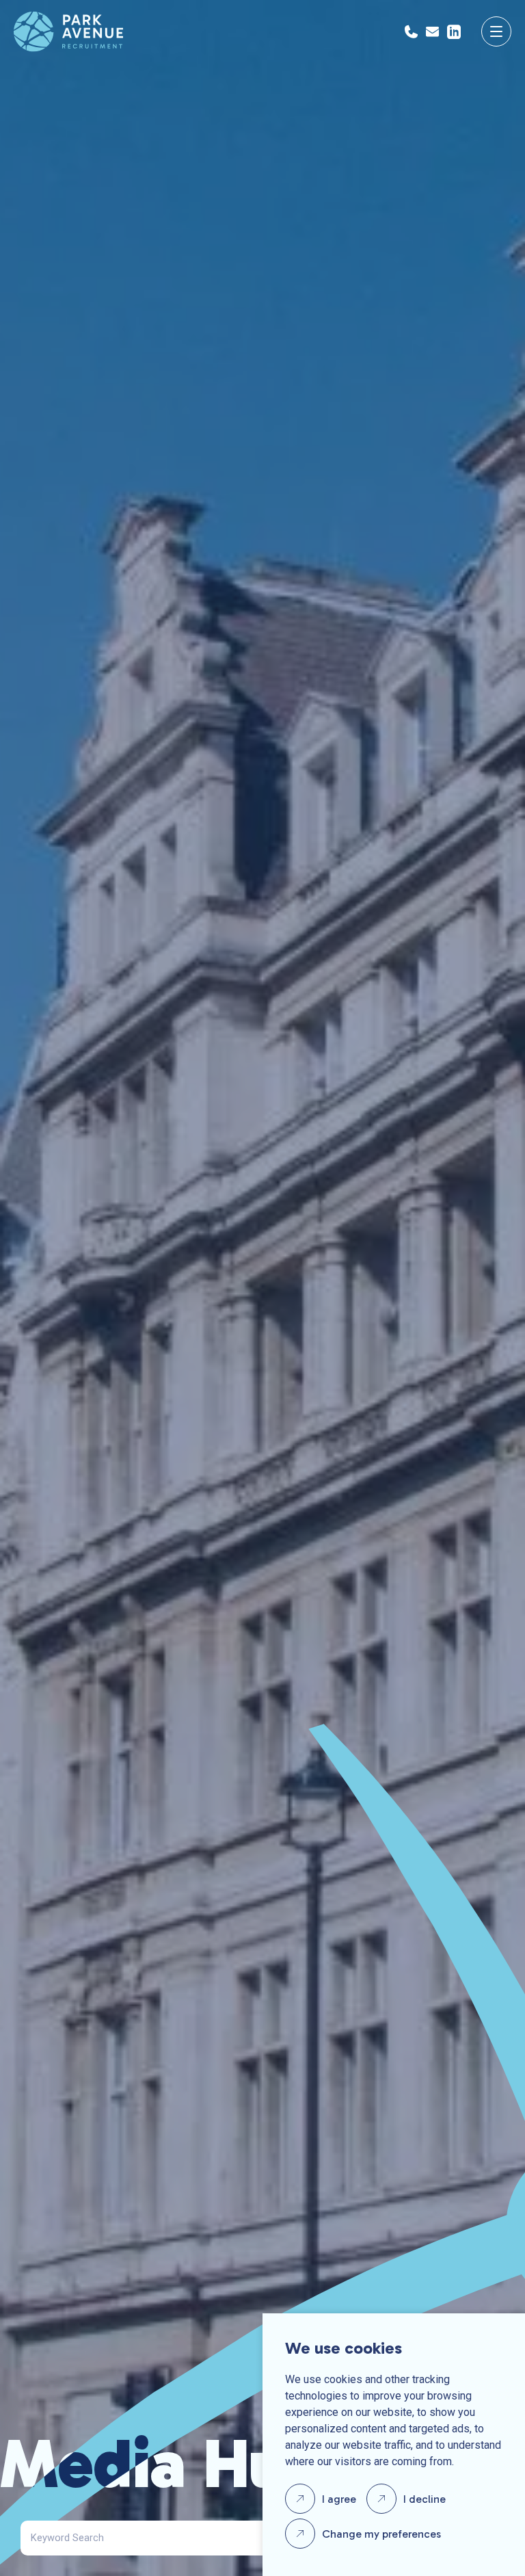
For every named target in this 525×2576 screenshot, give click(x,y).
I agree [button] (339, 2499)
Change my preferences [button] (381, 2534)
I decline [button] (425, 2499)
